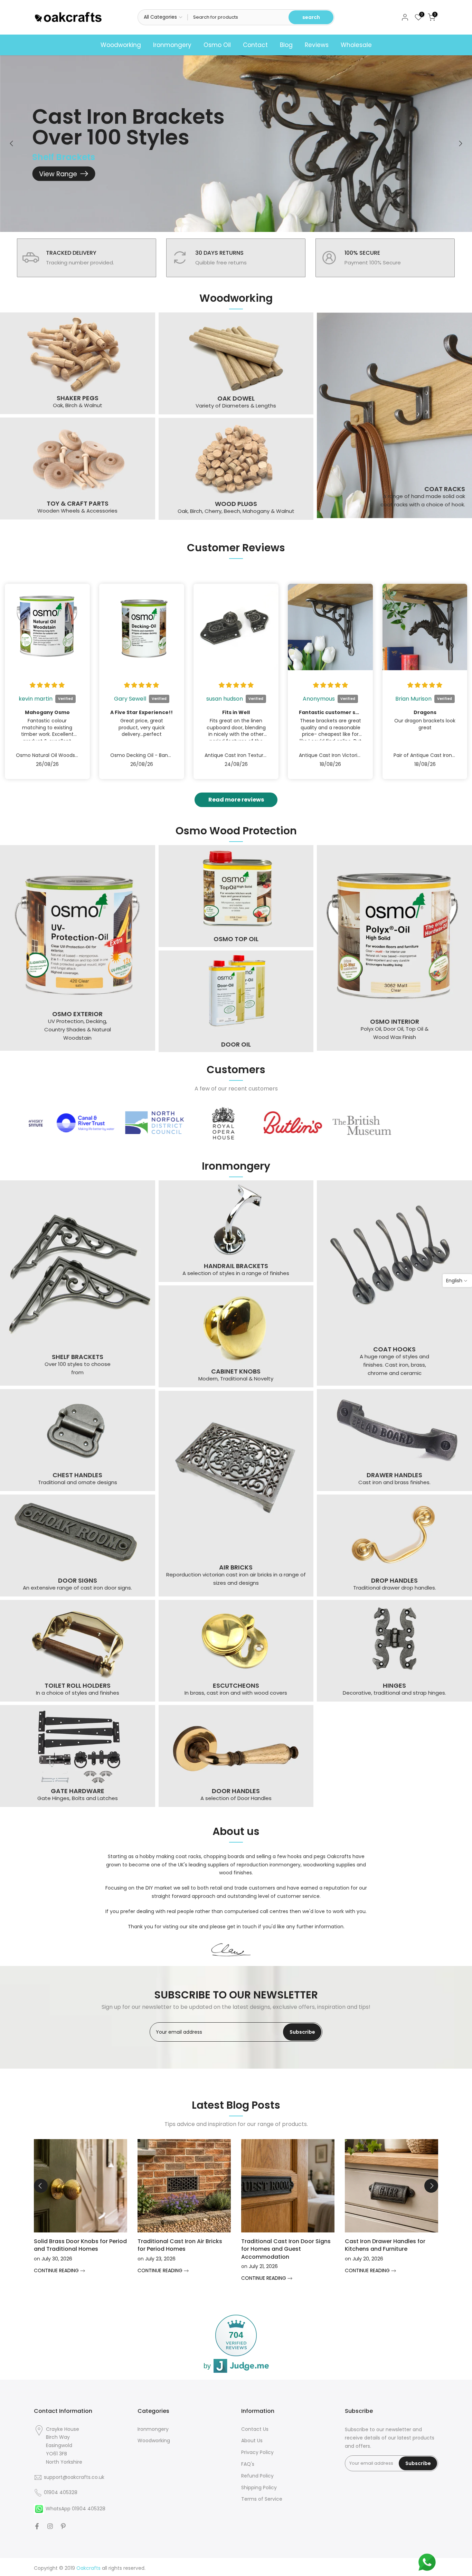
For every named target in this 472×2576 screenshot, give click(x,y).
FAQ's (248, 2464)
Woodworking (121, 45)
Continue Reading (57, 2270)
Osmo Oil (217, 45)
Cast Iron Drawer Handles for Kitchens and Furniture (385, 2245)
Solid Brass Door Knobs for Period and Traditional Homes (80, 2245)
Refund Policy (257, 2476)
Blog (286, 45)
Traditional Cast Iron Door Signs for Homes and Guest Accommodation (286, 2249)
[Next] (460, 143)
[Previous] (12, 143)
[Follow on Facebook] (37, 2526)
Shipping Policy (259, 2488)
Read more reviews (236, 800)
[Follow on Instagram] (50, 2526)
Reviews (317, 45)
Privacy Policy (257, 2452)
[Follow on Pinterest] (63, 2526)
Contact (255, 45)
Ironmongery (172, 45)
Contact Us (255, 2429)
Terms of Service (262, 2499)
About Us (252, 2441)
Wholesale (356, 45)
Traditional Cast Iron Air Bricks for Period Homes (180, 2245)
